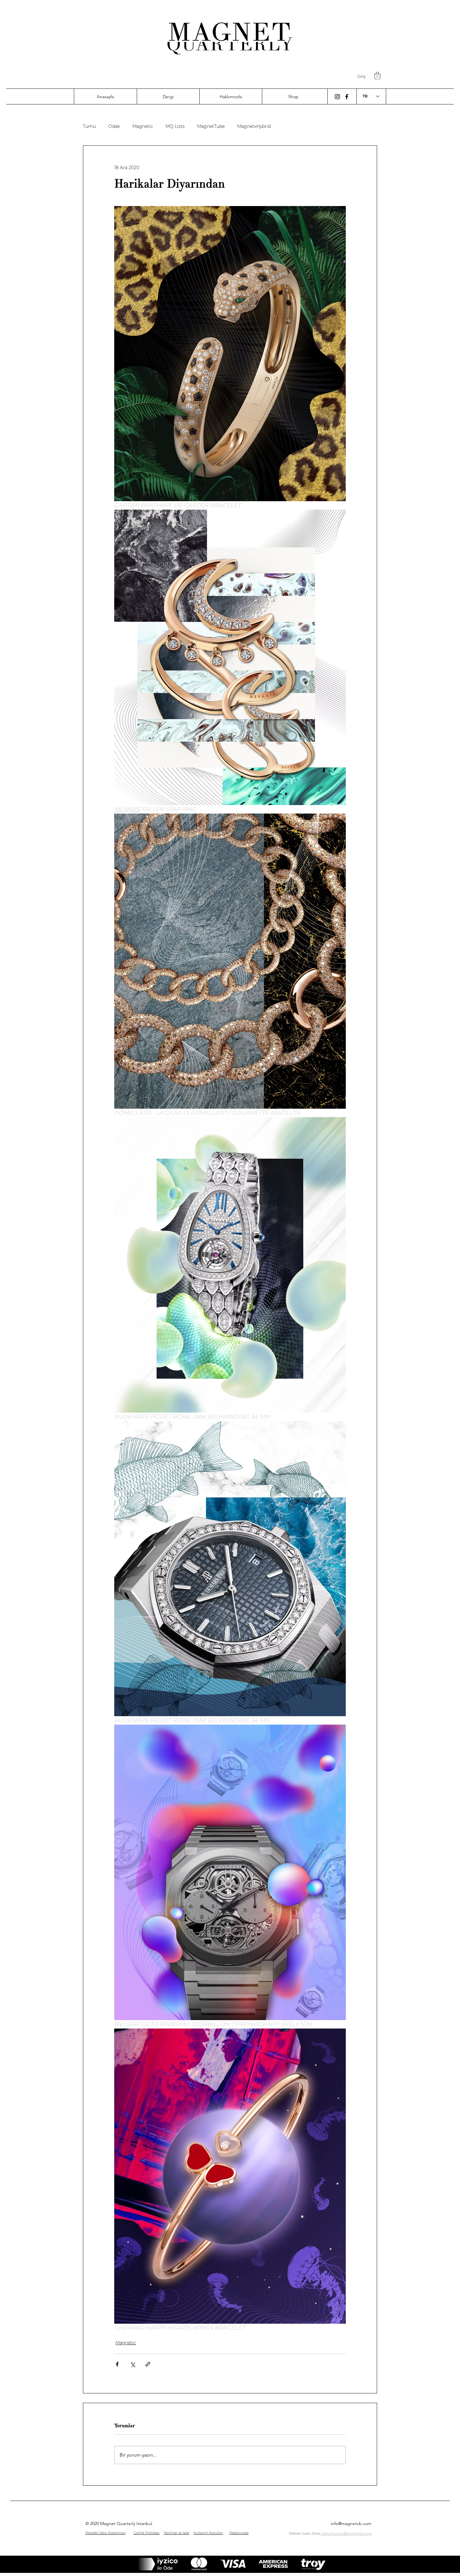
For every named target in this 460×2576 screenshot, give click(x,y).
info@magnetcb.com (351, 2523)
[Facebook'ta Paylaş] (117, 2364)
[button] (377, 76)
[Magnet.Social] (347, 97)
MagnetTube (211, 126)
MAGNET (230, 32)
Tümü (89, 126)
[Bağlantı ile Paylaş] (148, 2364)
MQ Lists (175, 126)
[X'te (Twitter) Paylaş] (133, 2364)
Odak (114, 126)
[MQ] (337, 97)
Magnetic (143, 126)
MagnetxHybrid (254, 126)
